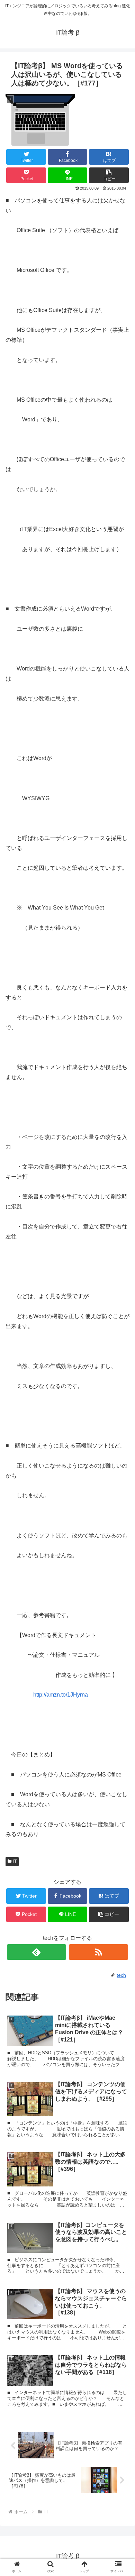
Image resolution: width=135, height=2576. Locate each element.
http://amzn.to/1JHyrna (61, 1695)
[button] (109, 175)
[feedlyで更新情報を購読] (37, 1952)
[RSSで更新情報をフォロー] (99, 1952)
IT (15, 1861)
